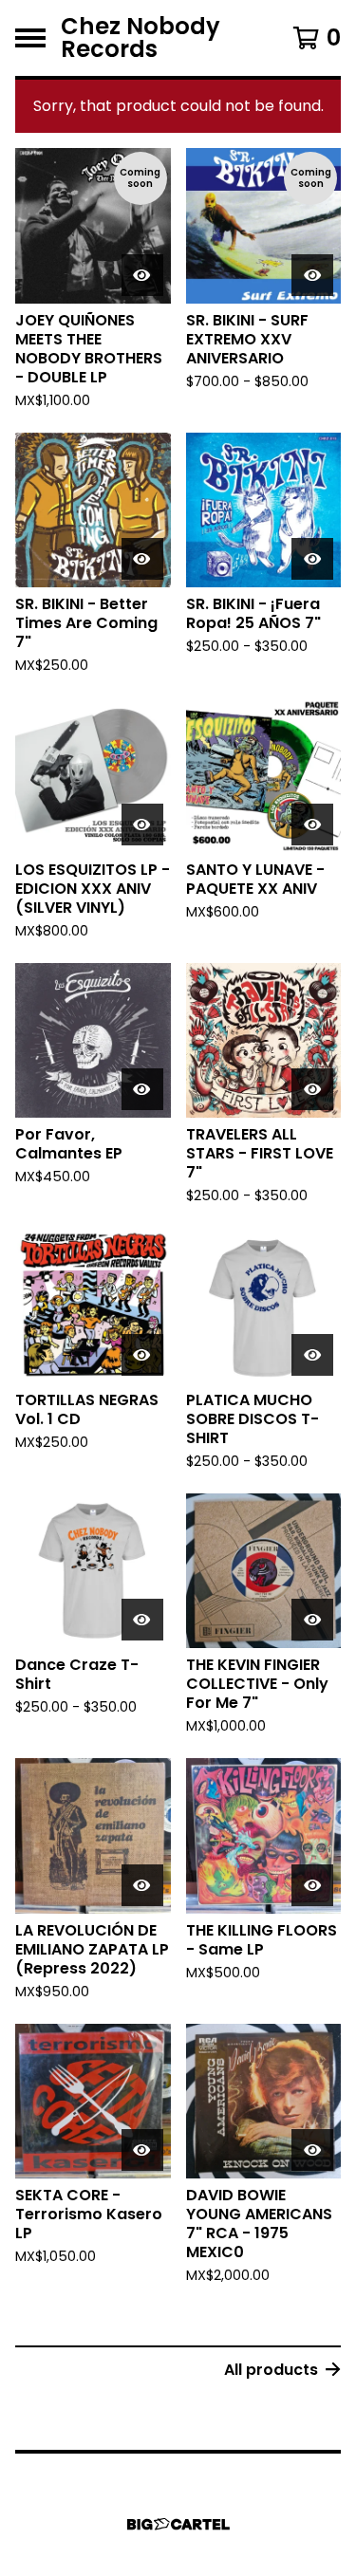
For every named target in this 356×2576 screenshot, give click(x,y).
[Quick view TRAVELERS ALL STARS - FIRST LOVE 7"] (312, 1089)
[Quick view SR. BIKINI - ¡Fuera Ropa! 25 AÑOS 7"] (312, 559)
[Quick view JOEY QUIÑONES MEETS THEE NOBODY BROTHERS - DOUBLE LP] (142, 275)
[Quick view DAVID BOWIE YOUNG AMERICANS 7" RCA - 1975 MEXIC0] (312, 2150)
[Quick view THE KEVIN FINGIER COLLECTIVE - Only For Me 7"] (312, 1620)
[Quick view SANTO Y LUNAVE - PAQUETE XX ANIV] (312, 825)
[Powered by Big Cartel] (178, 2524)
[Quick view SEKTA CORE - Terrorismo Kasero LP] (142, 2150)
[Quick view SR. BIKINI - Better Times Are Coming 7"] (142, 559)
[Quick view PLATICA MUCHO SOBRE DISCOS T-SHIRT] (312, 1355)
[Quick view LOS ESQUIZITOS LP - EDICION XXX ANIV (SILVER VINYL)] (142, 825)
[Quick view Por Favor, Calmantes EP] (142, 1089)
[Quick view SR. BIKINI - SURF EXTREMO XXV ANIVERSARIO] (312, 275)
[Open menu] (30, 38)
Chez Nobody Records (141, 38)
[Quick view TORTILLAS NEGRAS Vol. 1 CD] (142, 1355)
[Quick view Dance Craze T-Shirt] (142, 1620)
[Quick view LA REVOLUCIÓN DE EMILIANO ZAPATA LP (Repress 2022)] (142, 1885)
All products (271, 2370)
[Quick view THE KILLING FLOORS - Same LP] (312, 1885)
